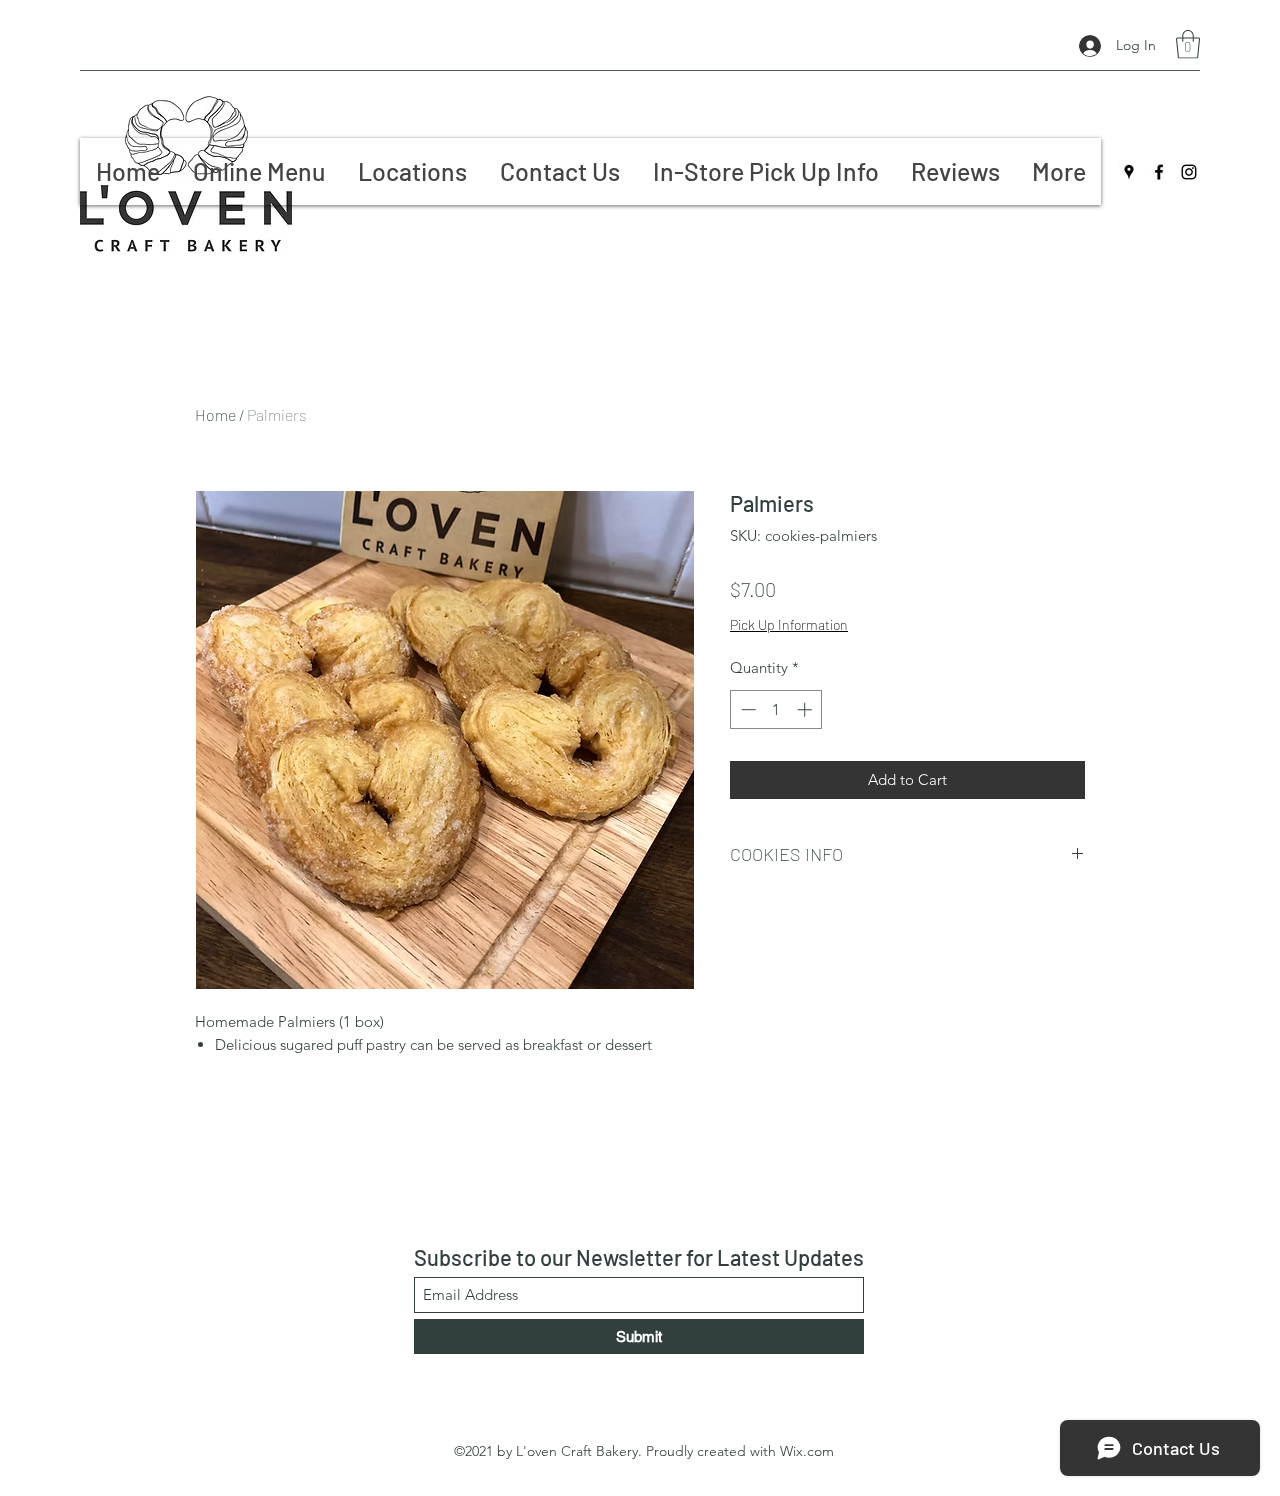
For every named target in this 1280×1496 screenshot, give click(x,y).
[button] (1188, 44)
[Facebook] (1159, 172)
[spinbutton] (776, 709)
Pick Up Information (789, 624)
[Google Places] (1129, 172)
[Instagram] (1189, 172)
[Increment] (806, 709)
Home (215, 414)
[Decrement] (746, 709)
